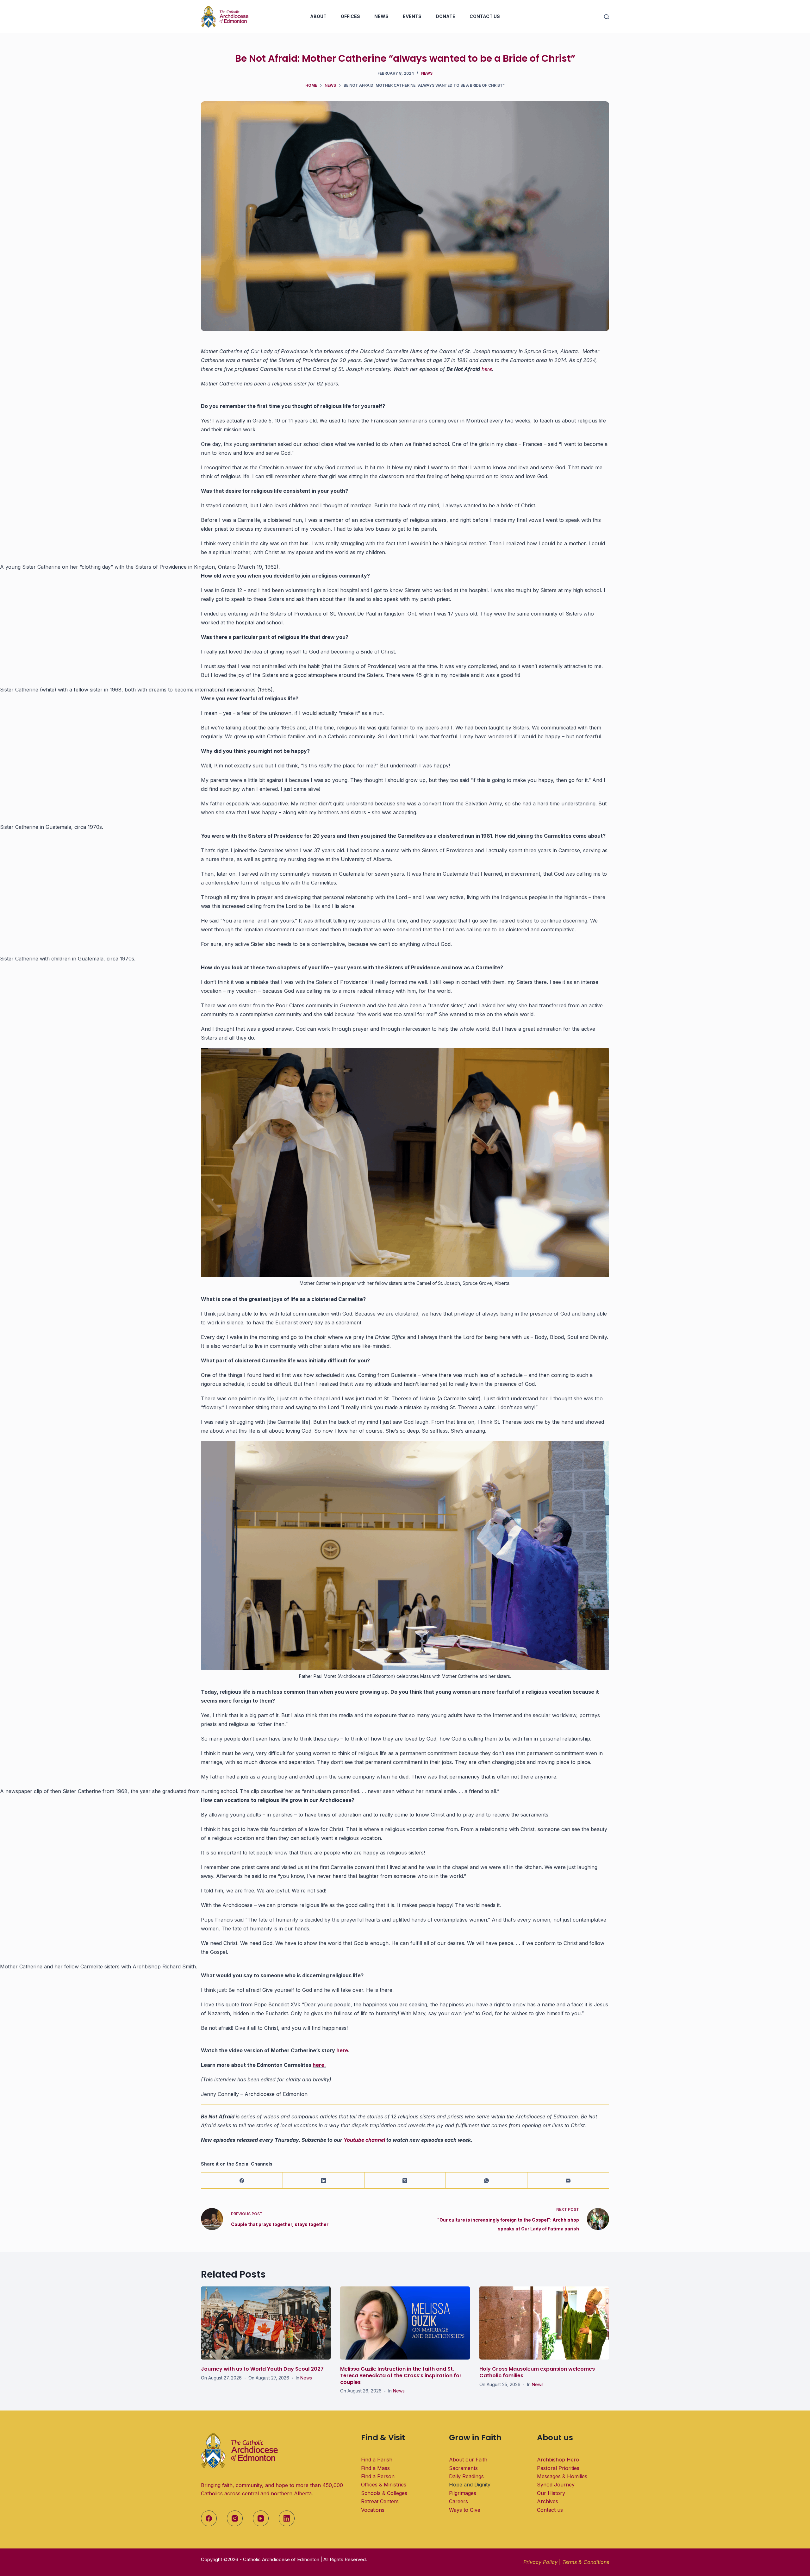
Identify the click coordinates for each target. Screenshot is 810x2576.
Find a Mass (375, 2468)
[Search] (607, 17)
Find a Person (378, 2476)
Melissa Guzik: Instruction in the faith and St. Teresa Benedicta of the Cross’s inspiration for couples (401, 2376)
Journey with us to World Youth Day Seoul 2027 (262, 2369)
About (318, 16)
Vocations (373, 2510)
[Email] (568, 2181)
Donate (445, 16)
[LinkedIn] (324, 2181)
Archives (548, 2501)
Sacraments (463, 2468)
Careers (458, 2501)
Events (412, 16)
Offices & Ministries (384, 2485)
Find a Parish (377, 2460)
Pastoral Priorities (558, 2468)
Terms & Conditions (586, 2562)
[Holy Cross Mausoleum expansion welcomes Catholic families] (544, 2323)
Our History (551, 2493)
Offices (350, 16)
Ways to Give (465, 2510)
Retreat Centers (380, 2501)
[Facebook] (242, 2181)
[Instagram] (235, 2518)
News (381, 16)
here (487, 369)
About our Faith (468, 2460)
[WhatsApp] (487, 2181)
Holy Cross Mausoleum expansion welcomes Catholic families (537, 2372)
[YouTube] (261, 2518)
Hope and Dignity (470, 2485)
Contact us (550, 2510)
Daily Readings (466, 2476)
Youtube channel (364, 2140)
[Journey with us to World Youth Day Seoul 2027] (266, 2323)
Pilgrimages (463, 2493)
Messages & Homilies (562, 2476)
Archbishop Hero (558, 2460)
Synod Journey (556, 2485)
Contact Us (485, 16)
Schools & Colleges (384, 2493)
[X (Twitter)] (405, 2181)
